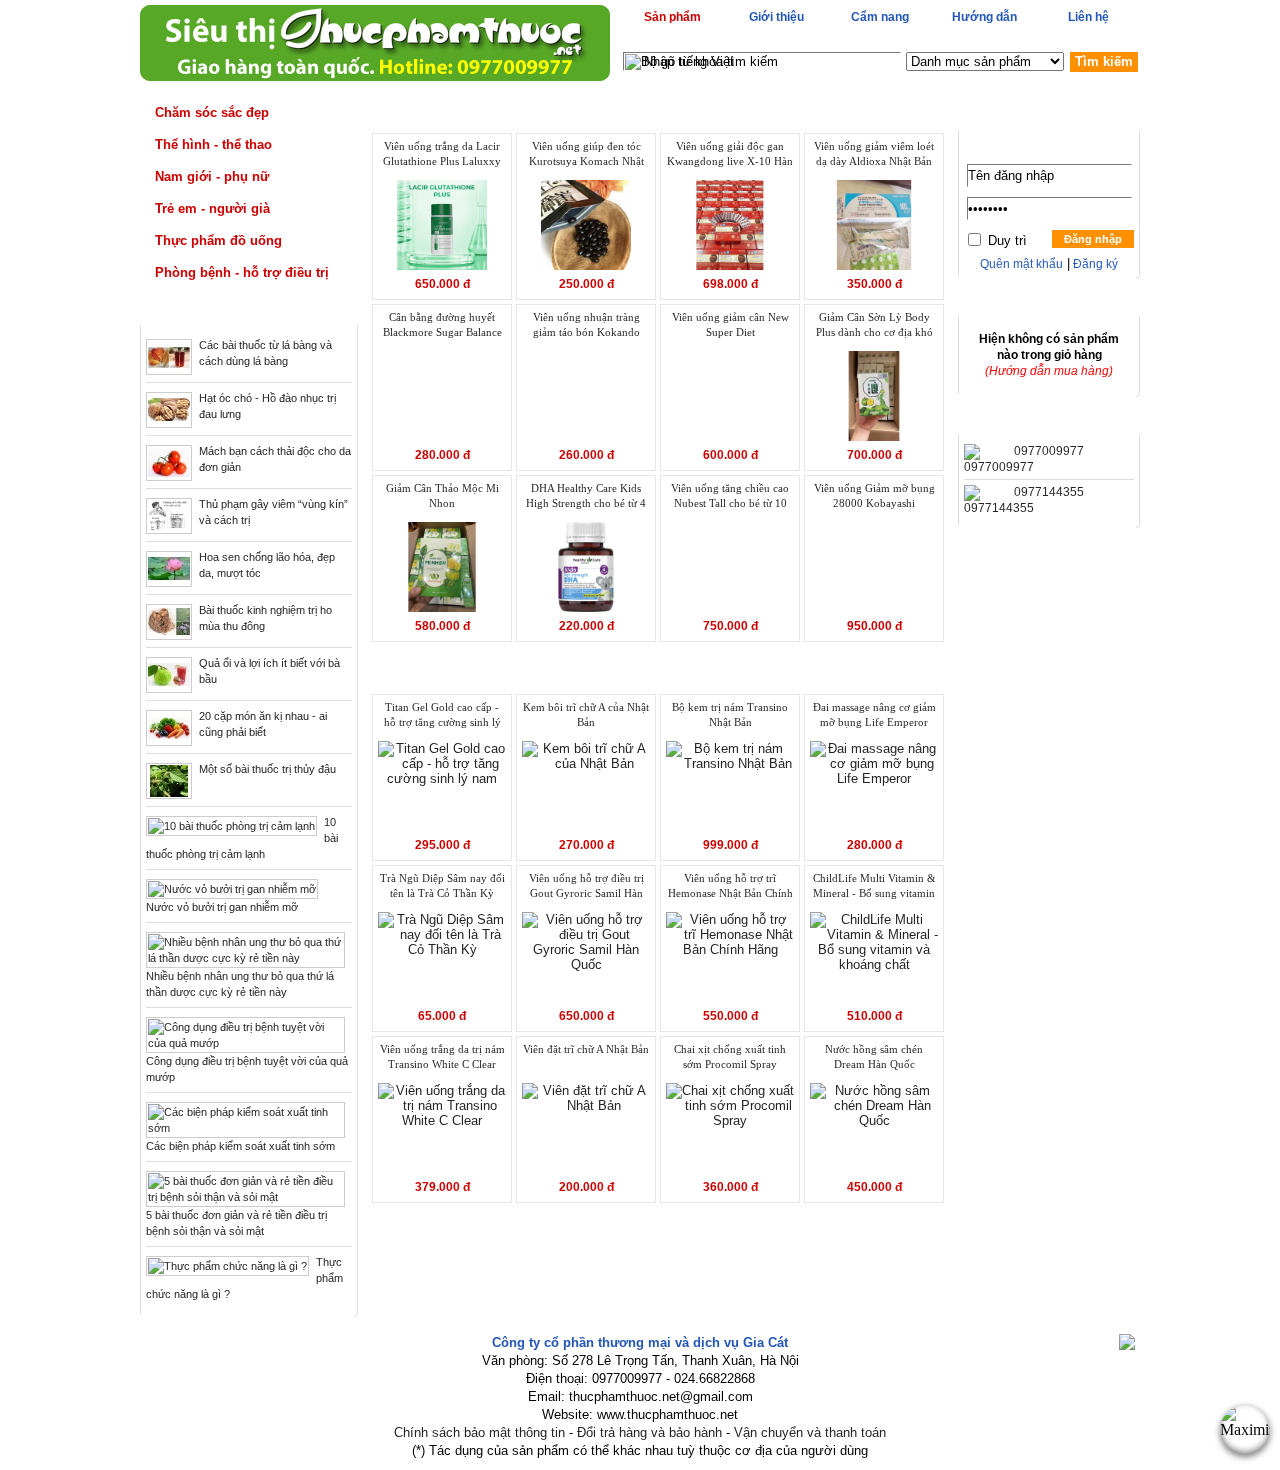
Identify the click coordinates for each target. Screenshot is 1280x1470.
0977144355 (1049, 492)
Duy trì (1007, 240)
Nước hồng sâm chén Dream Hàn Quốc (874, 1056)
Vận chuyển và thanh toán (810, 1432)
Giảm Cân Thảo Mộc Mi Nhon (442, 495)
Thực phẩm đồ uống (218, 240)
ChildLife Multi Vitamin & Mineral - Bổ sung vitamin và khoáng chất (874, 887)
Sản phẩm (672, 17)
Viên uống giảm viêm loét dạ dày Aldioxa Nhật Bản (874, 153)
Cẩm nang (880, 17)
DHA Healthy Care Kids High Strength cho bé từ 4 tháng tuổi (586, 497)
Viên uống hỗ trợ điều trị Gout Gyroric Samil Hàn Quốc (586, 887)
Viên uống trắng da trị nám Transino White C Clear (442, 1056)
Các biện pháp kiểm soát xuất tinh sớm (240, 1146)
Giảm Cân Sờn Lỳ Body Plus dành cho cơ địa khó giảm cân (874, 326)
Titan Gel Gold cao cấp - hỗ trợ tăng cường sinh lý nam (442, 716)
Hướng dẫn (984, 17)
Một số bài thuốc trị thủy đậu (267, 769)
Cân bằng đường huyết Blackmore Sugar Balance (442, 324)
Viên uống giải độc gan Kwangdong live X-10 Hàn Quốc (730, 155)
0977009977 (1049, 451)
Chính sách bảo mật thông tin (479, 1432)
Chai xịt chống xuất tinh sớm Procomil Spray (730, 1056)
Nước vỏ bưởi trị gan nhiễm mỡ (222, 907)
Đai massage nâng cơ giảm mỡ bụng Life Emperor (874, 714)
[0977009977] (999, 467)
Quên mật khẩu (1021, 264)
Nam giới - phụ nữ (212, 176)
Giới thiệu (776, 17)
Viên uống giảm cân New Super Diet (730, 324)
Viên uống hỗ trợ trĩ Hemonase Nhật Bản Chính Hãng (730, 887)
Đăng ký (1094, 264)
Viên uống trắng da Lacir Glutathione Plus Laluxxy (442, 153)
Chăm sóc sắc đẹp (212, 112)
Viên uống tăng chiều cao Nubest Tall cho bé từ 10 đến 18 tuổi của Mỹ (730, 497)
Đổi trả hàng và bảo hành (649, 1432)
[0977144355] (999, 508)
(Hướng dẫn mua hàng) (1049, 371)
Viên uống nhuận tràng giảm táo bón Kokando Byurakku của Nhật (586, 326)
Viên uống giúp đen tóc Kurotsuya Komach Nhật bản (586, 155)
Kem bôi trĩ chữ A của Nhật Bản (586, 714)
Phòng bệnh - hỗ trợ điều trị (242, 272)
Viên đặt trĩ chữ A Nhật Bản (586, 1049)
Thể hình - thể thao (213, 144)
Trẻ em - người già (212, 208)
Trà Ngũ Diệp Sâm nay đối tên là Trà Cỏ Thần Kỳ (442, 885)
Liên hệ (1088, 17)
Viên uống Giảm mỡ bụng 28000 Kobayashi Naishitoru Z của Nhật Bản (874, 497)
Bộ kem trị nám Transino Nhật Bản (730, 714)
